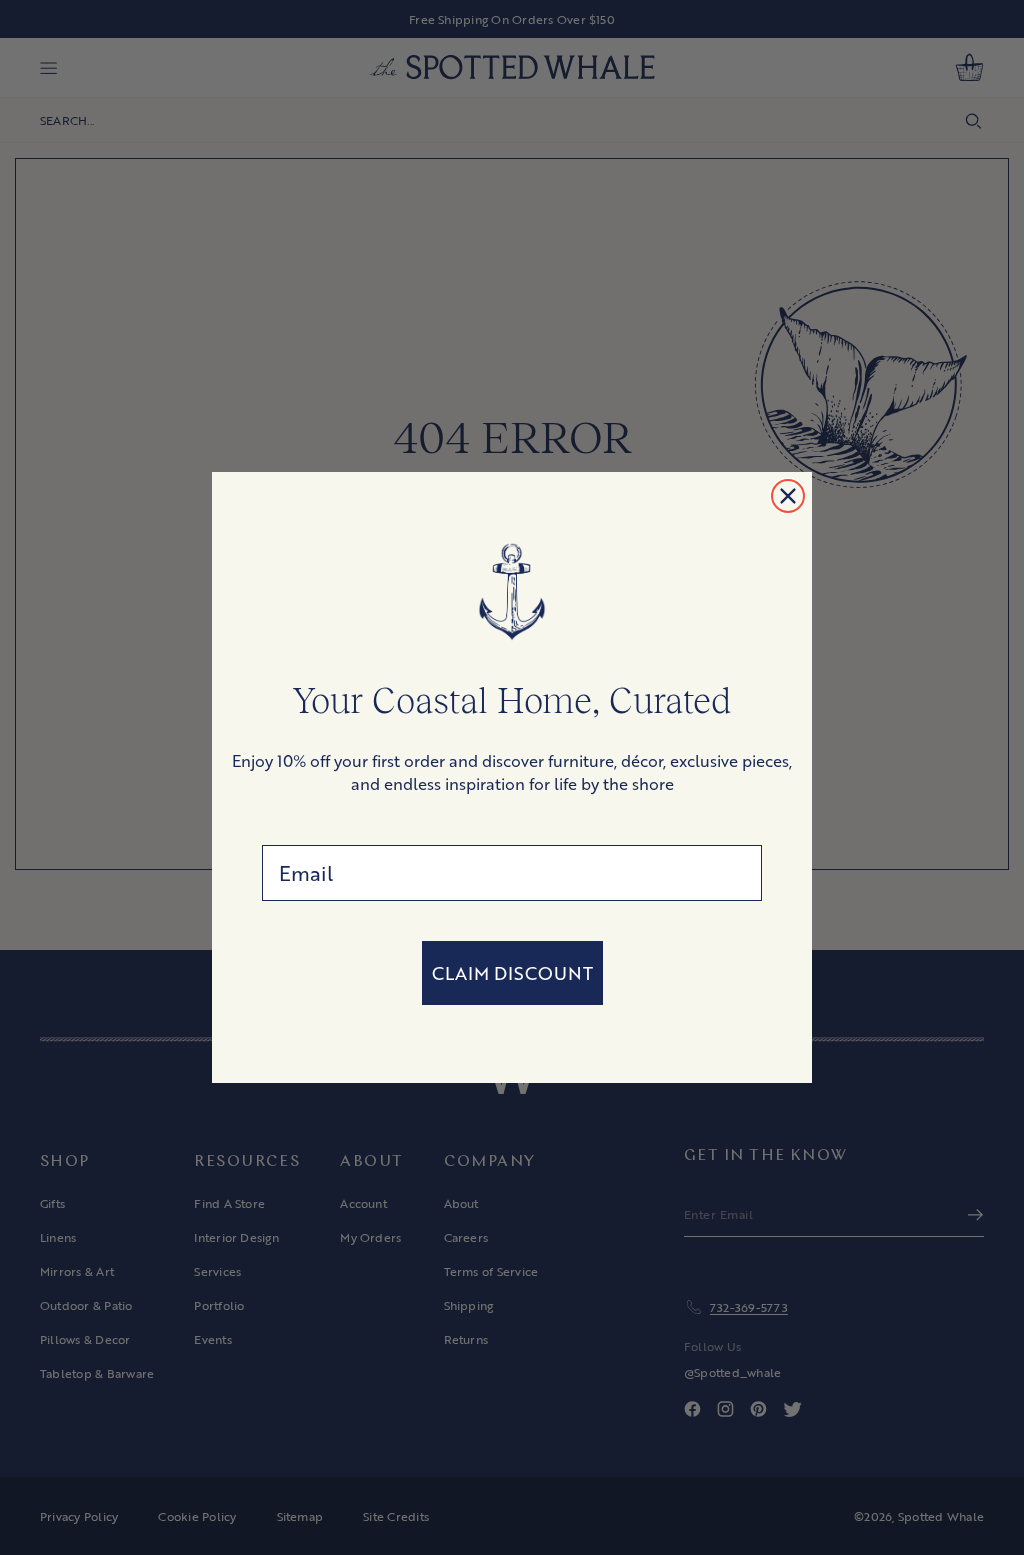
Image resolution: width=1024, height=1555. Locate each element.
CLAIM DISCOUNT (512, 973)
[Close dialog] (788, 496)
